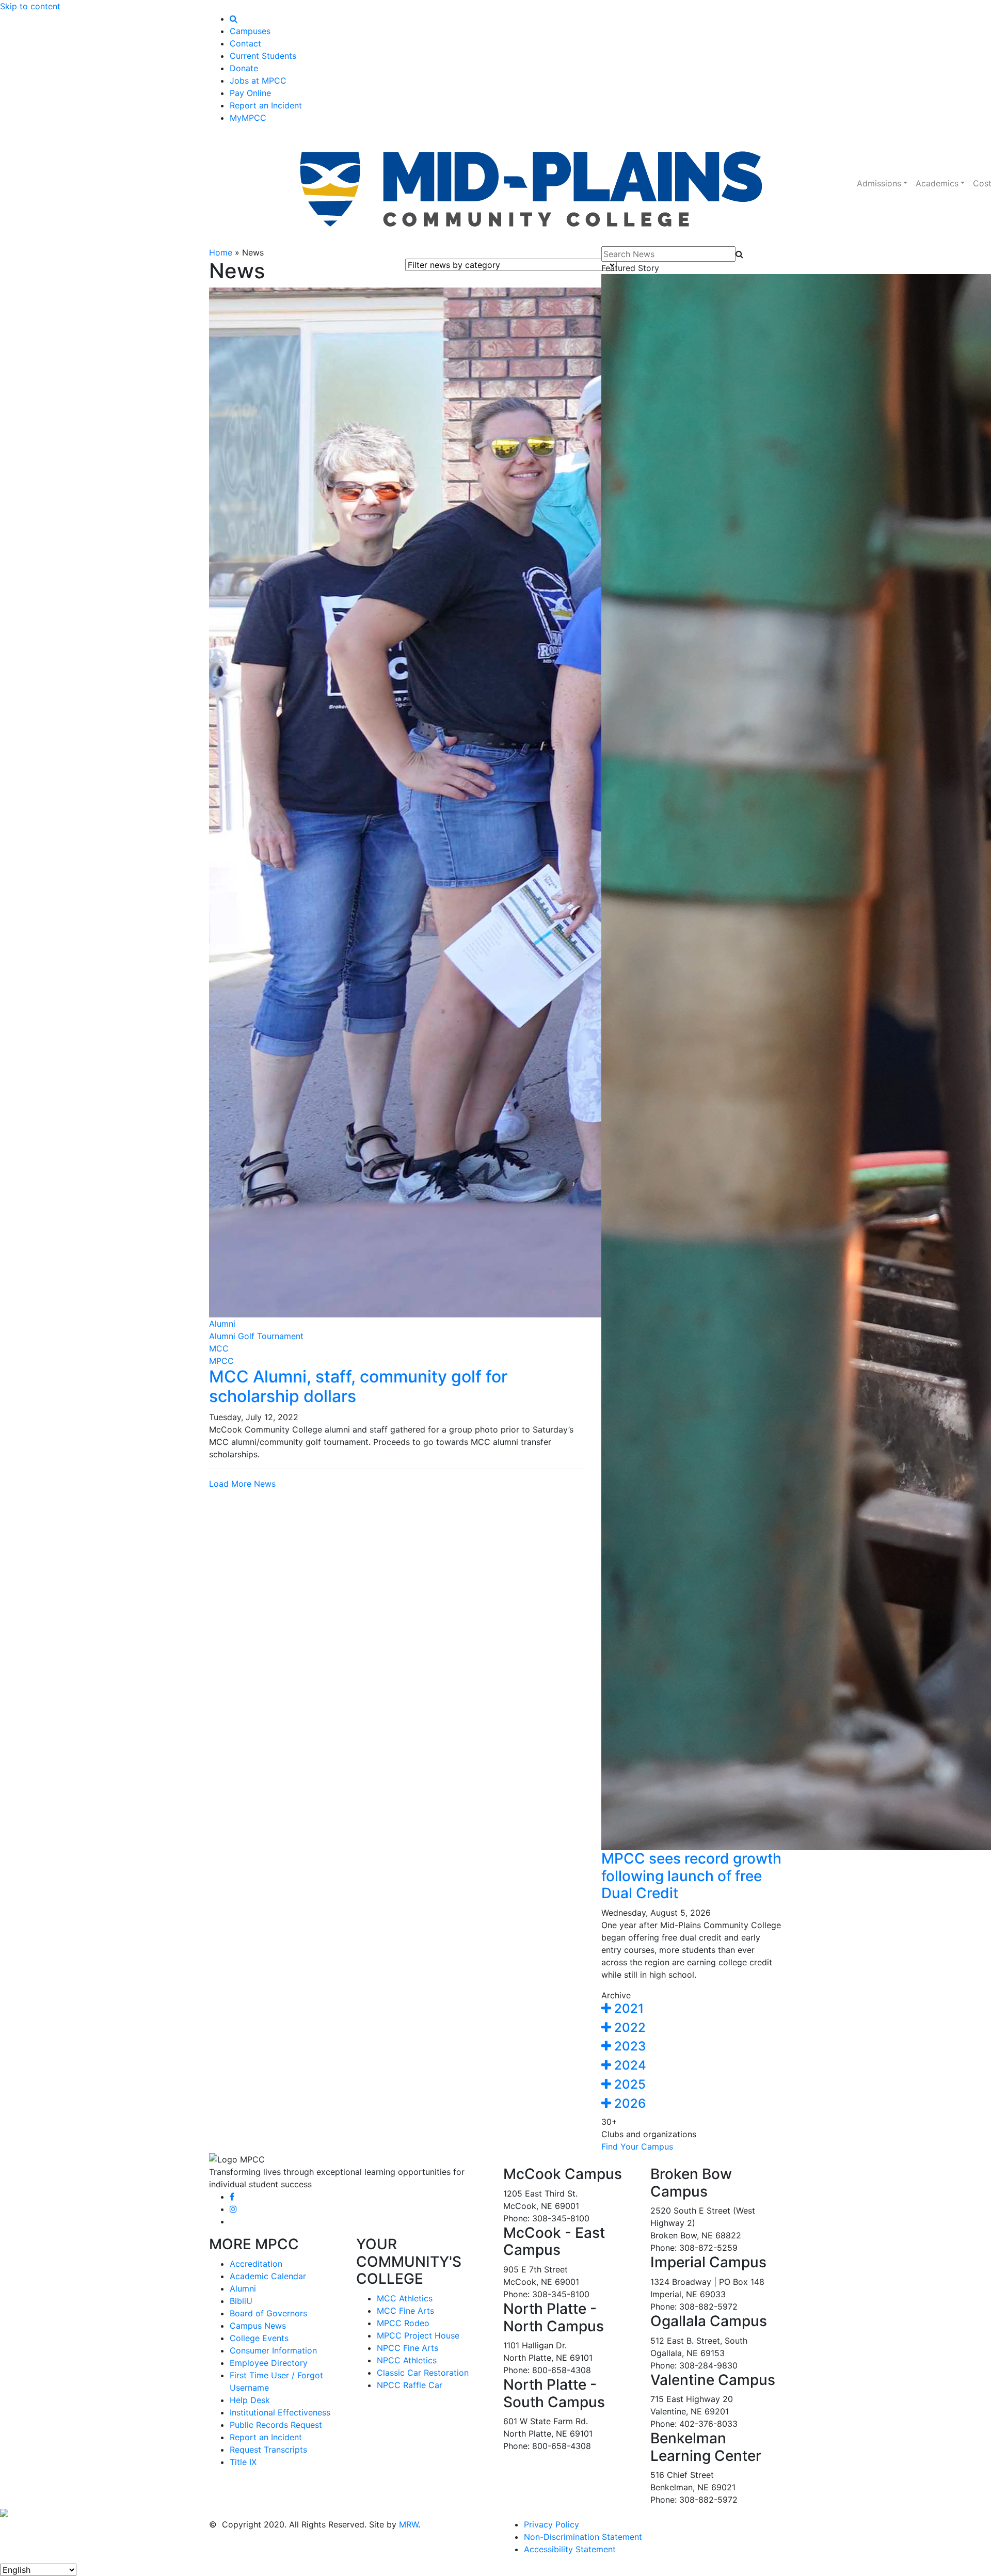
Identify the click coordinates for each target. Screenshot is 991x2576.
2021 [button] (627, 2008)
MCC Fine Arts (405, 2311)
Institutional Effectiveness (280, 2412)
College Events (259, 2338)
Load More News (242, 1484)
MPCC (221, 1361)
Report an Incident (266, 105)
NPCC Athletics (407, 2360)
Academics (937, 183)
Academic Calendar (268, 2276)
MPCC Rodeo (403, 2323)
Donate (244, 68)
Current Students (263, 56)
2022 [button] (628, 2028)
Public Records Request (276, 2425)
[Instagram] (233, 2209)
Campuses (250, 31)
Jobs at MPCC (258, 81)
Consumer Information (273, 2350)
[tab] (692, 2009)
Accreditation (256, 2264)
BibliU (241, 2301)
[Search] (234, 19)
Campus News (258, 2326)
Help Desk (250, 2400)
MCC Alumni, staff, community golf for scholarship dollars (358, 1386)
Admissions (879, 183)
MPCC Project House (418, 2335)
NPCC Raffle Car (410, 2385)
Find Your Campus (637, 2146)
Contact (245, 43)
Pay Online (250, 93)
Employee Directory (269, 2363)
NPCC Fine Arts (407, 2348)
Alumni (222, 1324)
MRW (409, 2524)
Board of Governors (268, 2313)
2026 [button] (628, 2103)
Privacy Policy (552, 2524)
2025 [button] (628, 2084)
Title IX (243, 2462)
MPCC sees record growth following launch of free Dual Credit (691, 1876)
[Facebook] (232, 2197)
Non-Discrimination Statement (583, 2537)
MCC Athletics (405, 2298)
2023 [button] (628, 2046)
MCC (219, 1348)
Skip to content (30, 6)
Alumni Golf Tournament (256, 1336)
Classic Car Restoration (423, 2373)
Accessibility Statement (570, 2549)
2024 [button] (629, 2065)
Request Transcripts (268, 2450)
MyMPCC (248, 118)
